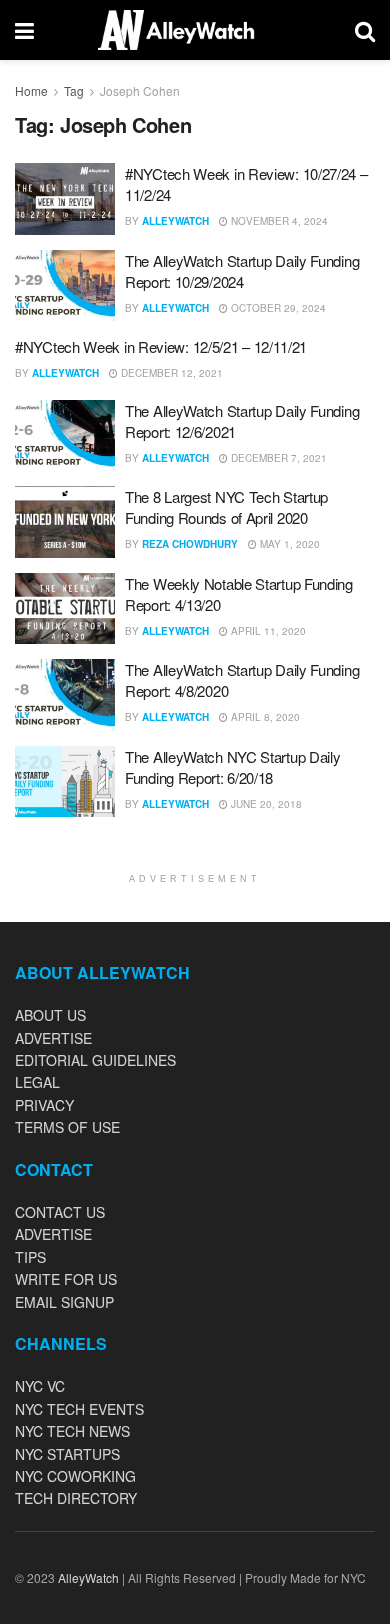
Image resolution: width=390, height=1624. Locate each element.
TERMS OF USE (67, 1127)
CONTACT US (60, 1212)
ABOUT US (50, 1015)
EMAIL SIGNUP (64, 1302)
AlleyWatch (175, 221)
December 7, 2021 (277, 458)
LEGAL (37, 1082)
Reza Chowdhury (190, 544)
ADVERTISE (53, 1038)
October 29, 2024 (277, 308)
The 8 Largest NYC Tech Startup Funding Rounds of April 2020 (226, 507)
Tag (74, 90)
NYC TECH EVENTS (79, 1409)
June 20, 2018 (265, 804)
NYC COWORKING (75, 1476)
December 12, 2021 (170, 373)
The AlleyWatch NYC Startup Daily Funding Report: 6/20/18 (232, 767)
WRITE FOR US (66, 1279)
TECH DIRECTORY (76, 1498)
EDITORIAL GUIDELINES (95, 1060)
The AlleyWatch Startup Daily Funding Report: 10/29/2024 (242, 271)
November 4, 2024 (278, 221)
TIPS (30, 1257)
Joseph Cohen (140, 90)
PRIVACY (44, 1105)
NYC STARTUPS (67, 1454)
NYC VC (40, 1386)
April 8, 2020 (264, 717)
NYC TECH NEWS (72, 1431)
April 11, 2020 (267, 631)
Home (31, 90)
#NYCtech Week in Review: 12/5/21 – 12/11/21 (161, 346)
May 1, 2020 (288, 544)
